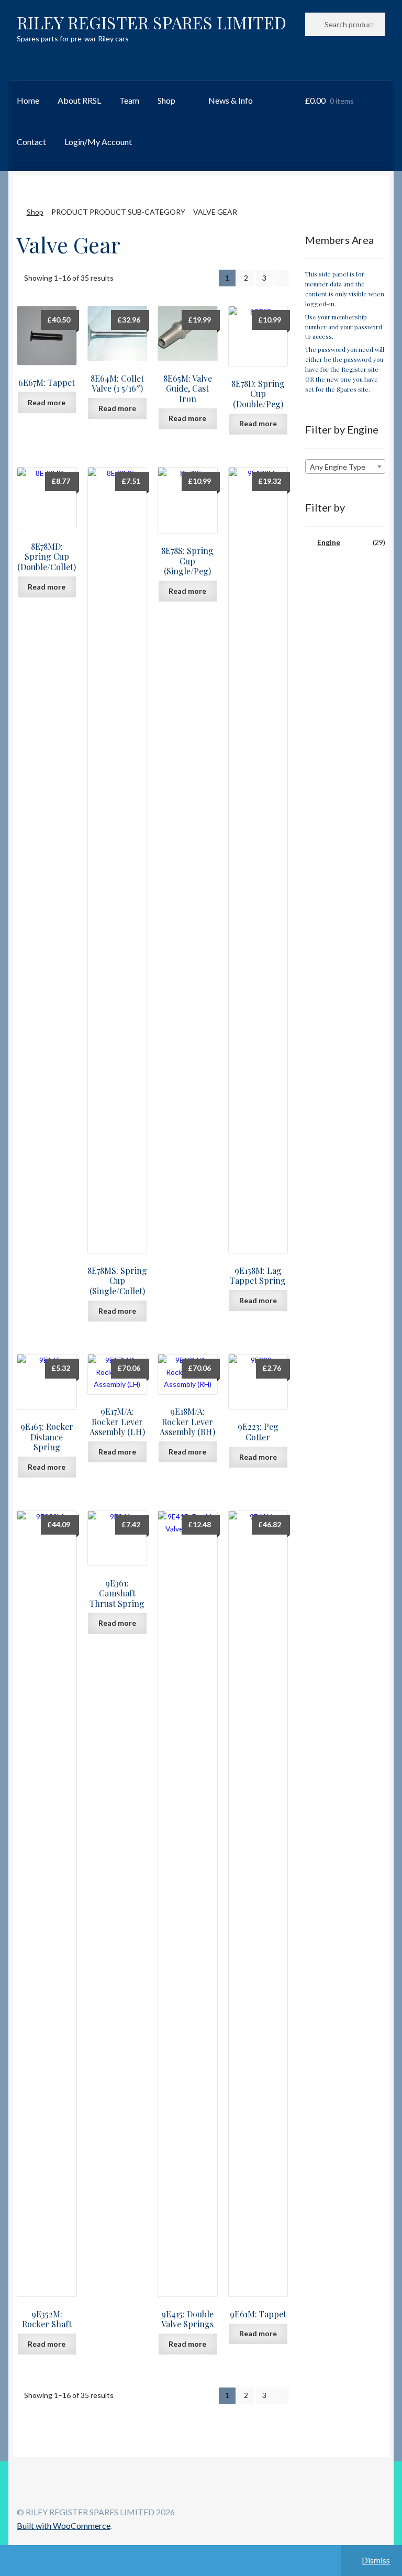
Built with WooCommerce (64, 2525)
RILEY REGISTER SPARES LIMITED (152, 22)
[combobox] (345, 467)
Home (28, 100)
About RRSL (79, 100)
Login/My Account (98, 142)
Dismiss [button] (376, 2560)
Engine (329, 542)
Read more (47, 402)
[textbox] (345, 467)
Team (129, 100)
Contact (31, 142)
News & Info (231, 100)
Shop (166, 100)
